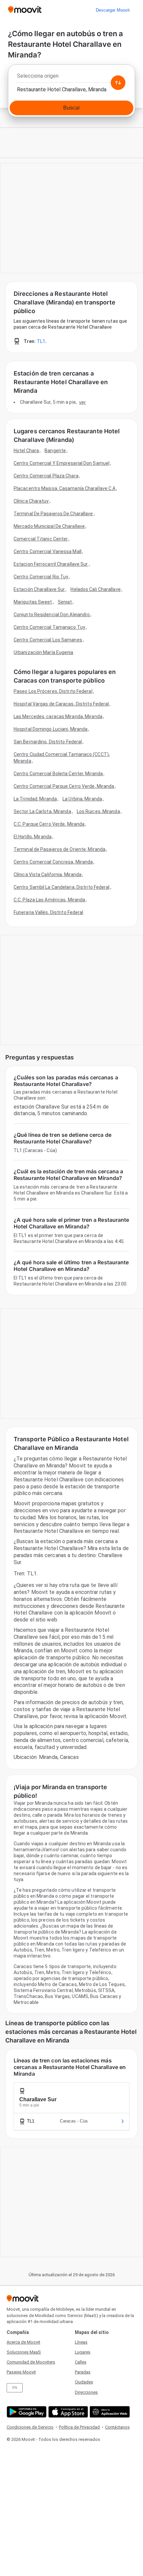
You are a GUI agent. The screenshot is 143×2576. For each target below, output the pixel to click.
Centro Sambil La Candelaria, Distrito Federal (62, 887)
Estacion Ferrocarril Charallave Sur (51, 564)
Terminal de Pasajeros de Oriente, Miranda (60, 849)
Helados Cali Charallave (95, 589)
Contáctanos (117, 2427)
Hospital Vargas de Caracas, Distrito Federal (61, 704)
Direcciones (86, 2392)
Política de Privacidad (79, 2427)
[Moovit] (25, 10)
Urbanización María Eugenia (44, 652)
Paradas (83, 2372)
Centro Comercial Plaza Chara (46, 476)
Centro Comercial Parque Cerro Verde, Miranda (64, 786)
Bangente (55, 451)
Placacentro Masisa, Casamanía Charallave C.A (65, 488)
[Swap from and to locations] (118, 83)
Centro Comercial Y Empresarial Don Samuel (62, 463)
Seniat (65, 602)
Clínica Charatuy (31, 501)
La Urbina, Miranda (82, 799)
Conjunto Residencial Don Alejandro (52, 615)
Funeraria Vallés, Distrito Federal (48, 912)
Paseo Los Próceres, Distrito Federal (53, 691)
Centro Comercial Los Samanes (48, 640)
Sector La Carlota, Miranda (42, 811)
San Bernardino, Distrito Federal (48, 742)
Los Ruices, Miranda (98, 811)
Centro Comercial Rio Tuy (41, 577)
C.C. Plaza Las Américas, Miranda (49, 900)
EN (15, 2388)
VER (82, 402)
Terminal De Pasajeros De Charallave (53, 514)
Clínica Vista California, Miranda (48, 874)
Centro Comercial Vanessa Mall (48, 551)
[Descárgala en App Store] (67, 2412)
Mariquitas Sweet (33, 602)
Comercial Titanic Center (41, 539)
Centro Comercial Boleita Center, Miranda (58, 774)
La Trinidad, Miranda (35, 799)
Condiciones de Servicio (30, 2427)
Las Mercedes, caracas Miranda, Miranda (58, 716)
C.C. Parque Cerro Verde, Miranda (49, 824)
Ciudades (84, 2382)
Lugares (83, 2352)
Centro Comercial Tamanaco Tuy (49, 627)
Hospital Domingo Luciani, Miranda (51, 729)
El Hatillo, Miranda (33, 837)
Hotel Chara (26, 451)
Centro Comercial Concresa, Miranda (53, 862)
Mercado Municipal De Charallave (49, 526)
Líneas (81, 2342)
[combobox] (71, 78)
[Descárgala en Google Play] (26, 2412)
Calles (81, 2362)
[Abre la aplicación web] (109, 2412)
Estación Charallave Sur (39, 589)
